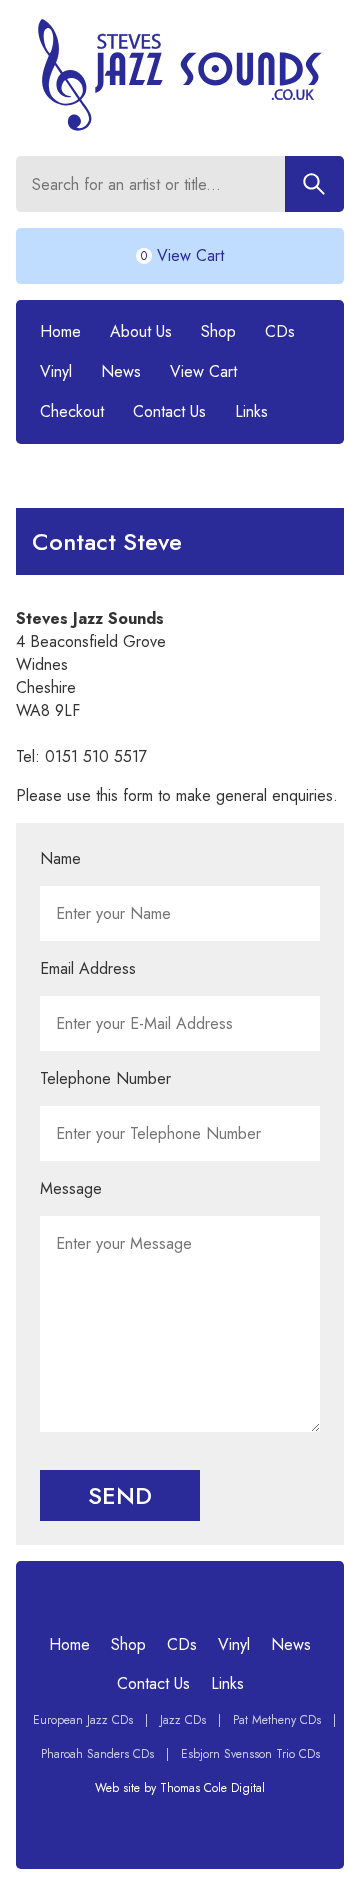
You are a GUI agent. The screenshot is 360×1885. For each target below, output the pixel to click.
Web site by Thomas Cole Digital (180, 1788)
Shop (218, 331)
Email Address (88, 968)
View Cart (203, 371)
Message (71, 1188)
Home (60, 331)
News (121, 371)
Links (251, 411)
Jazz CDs (183, 1720)
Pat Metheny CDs (277, 1720)
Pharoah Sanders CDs (97, 1754)
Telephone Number (105, 1078)
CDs (280, 331)
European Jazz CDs (83, 1720)
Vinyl (56, 371)
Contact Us (169, 411)
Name (60, 858)
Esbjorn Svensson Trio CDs (250, 1754)
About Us (141, 331)
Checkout (72, 411)
